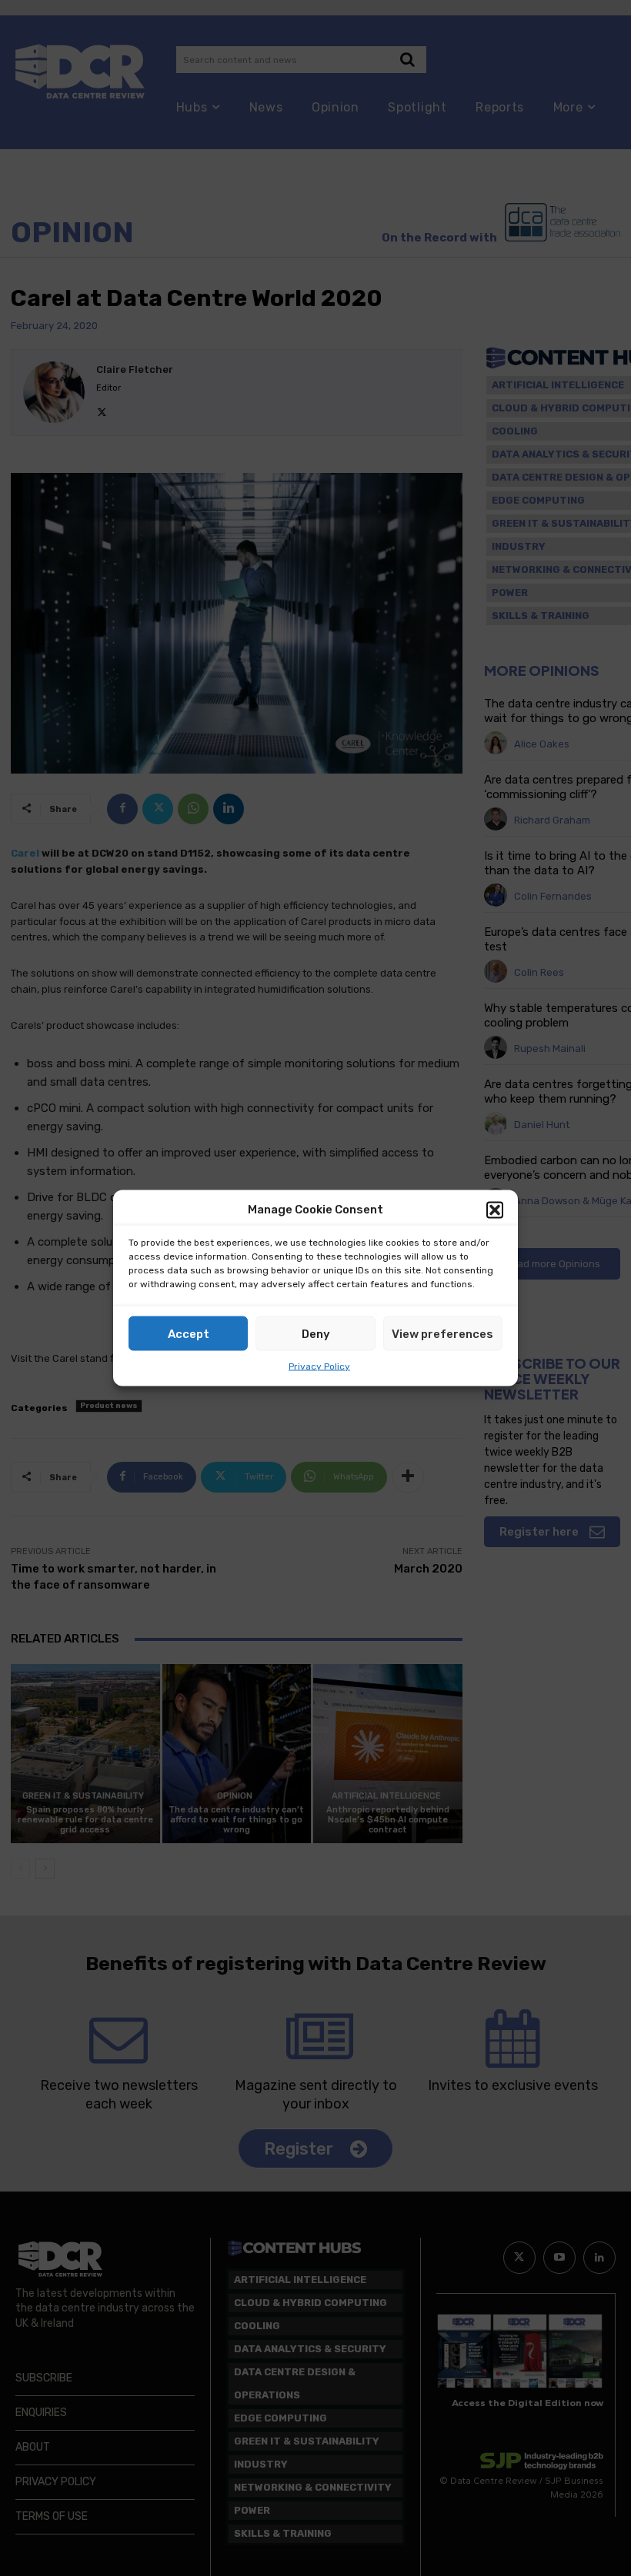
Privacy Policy (319, 1366)
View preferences (442, 1333)
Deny (316, 1333)
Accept (189, 1333)
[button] (495, 1210)
